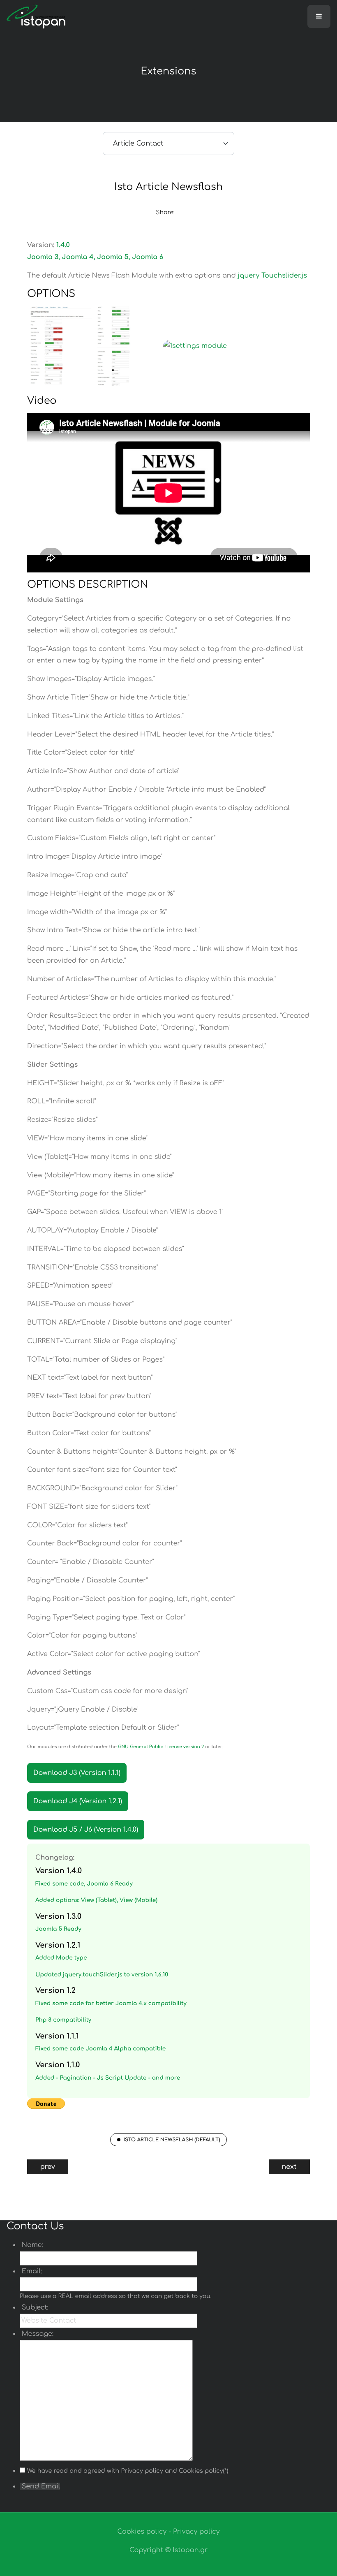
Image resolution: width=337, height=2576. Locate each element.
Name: (31, 2245)
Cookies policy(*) (204, 2471)
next (289, 2167)
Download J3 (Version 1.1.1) (77, 1773)
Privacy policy (142, 2471)
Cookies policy (142, 2532)
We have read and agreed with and (128, 2471)
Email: (31, 2271)
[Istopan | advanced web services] (36, 16)
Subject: (34, 2307)
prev (48, 2167)
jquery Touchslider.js (272, 276)
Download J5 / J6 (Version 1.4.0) (86, 1830)
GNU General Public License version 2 (161, 1747)
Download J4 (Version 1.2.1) (78, 1801)
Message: (37, 2334)
